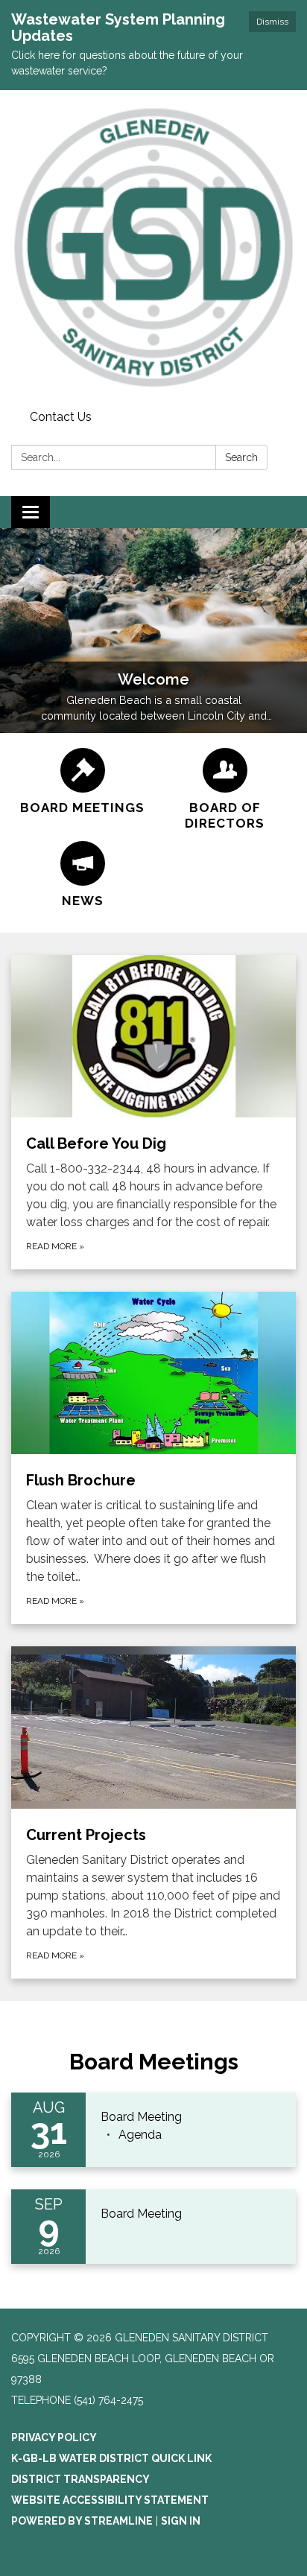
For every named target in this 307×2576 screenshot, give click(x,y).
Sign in (181, 2521)
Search (241, 457)
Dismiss (272, 22)
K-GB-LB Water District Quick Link (111, 2458)
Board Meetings (154, 2062)
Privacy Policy (54, 2437)
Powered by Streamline (82, 2521)
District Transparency (80, 2479)
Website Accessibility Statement (110, 2500)
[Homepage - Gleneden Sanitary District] (153, 247)
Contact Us (61, 417)
